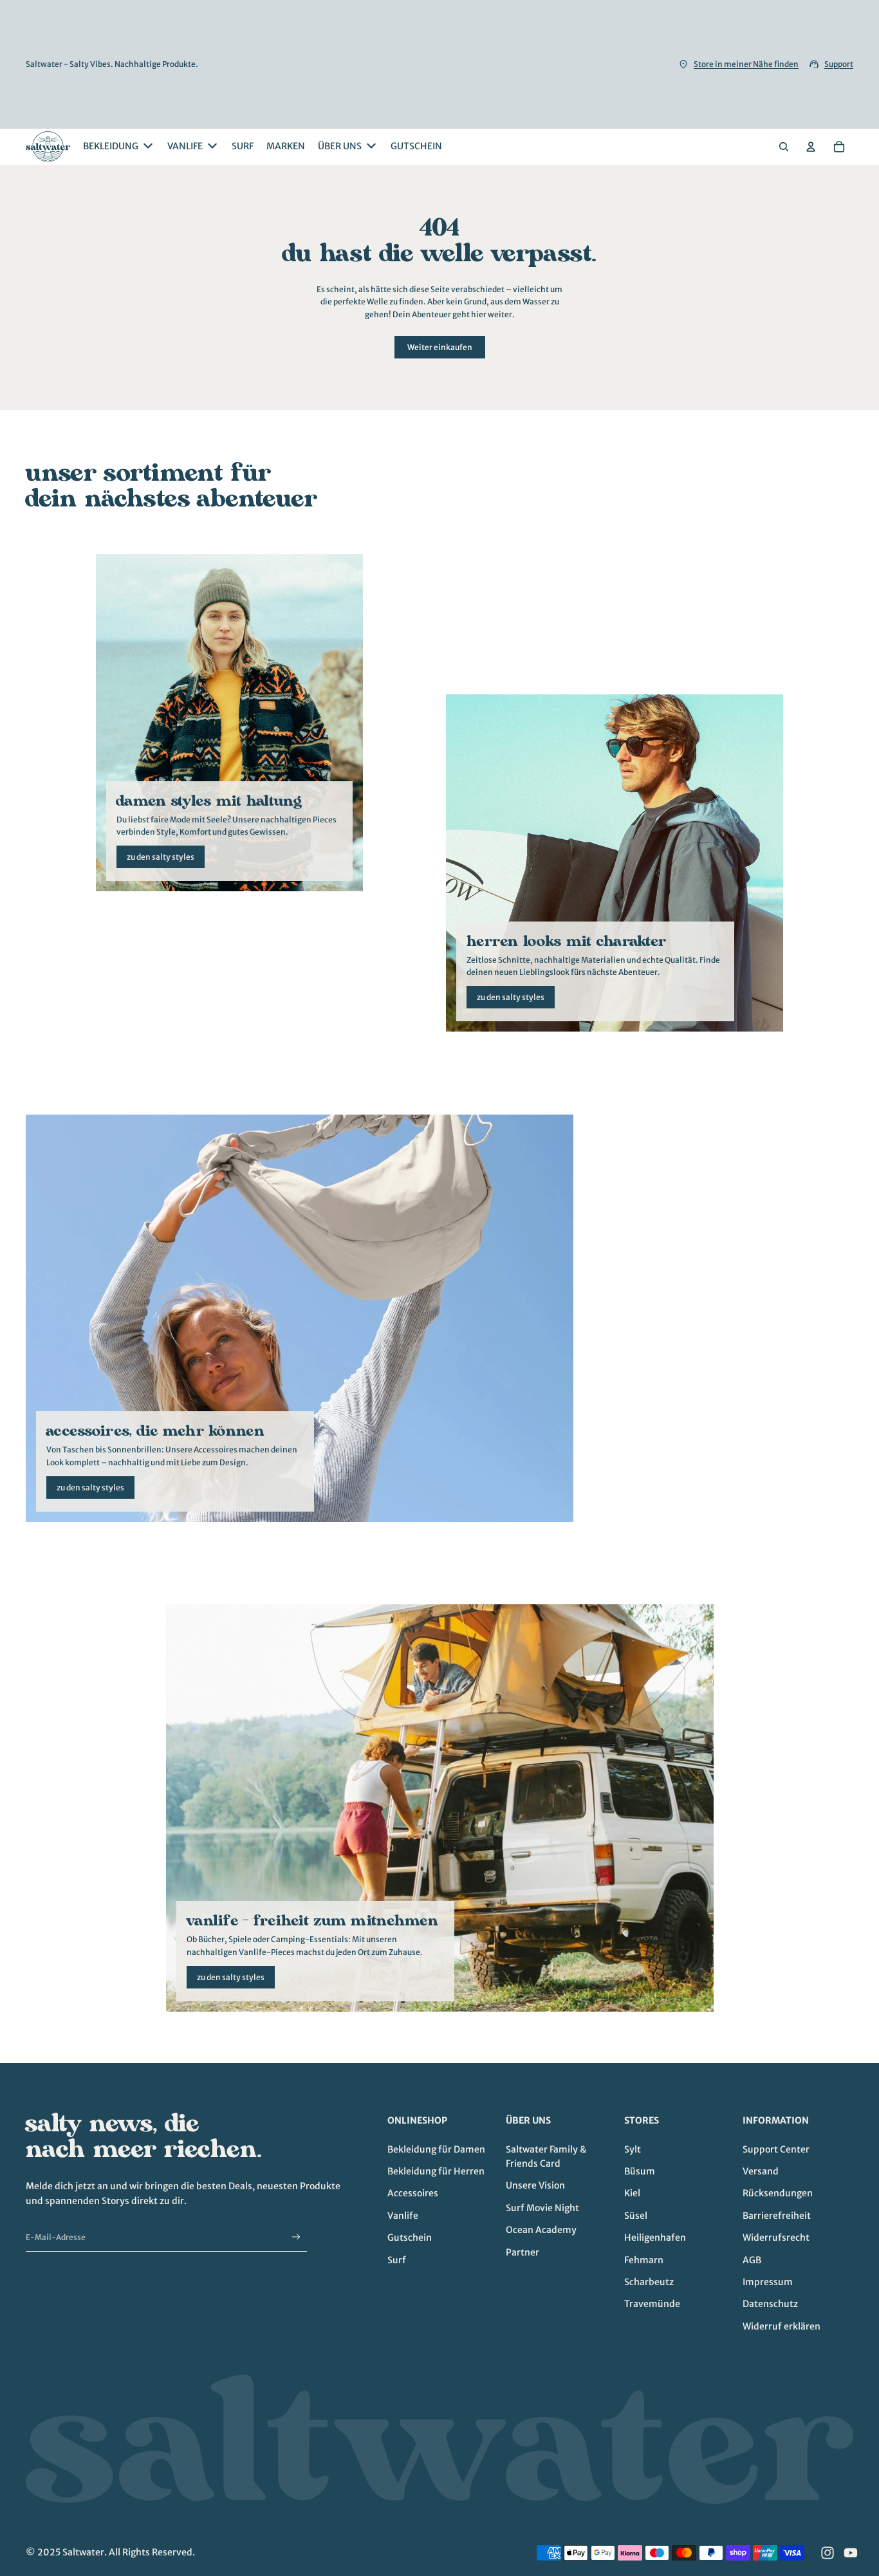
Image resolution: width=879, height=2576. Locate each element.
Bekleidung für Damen (436, 2149)
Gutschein (410, 2238)
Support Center (776, 2149)
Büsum (640, 2171)
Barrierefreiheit (777, 2216)
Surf (397, 2260)
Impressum (768, 2282)
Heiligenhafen (655, 2238)
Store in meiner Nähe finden (746, 64)
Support (839, 64)
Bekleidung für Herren (436, 2171)
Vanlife (403, 2216)
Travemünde (652, 2304)
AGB (752, 2260)
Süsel (636, 2216)
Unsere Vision (535, 2185)
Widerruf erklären (782, 2326)
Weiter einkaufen (440, 347)
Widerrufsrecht (776, 2238)
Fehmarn (644, 2260)
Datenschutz (770, 2304)
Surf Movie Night (542, 2208)
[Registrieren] (296, 2237)
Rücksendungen (778, 2193)
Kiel (632, 2193)
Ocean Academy (541, 2230)
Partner (523, 2252)
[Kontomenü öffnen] (811, 147)
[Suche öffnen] (784, 147)
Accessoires (413, 2193)
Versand (761, 2171)
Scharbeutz (649, 2282)
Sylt (633, 2149)
